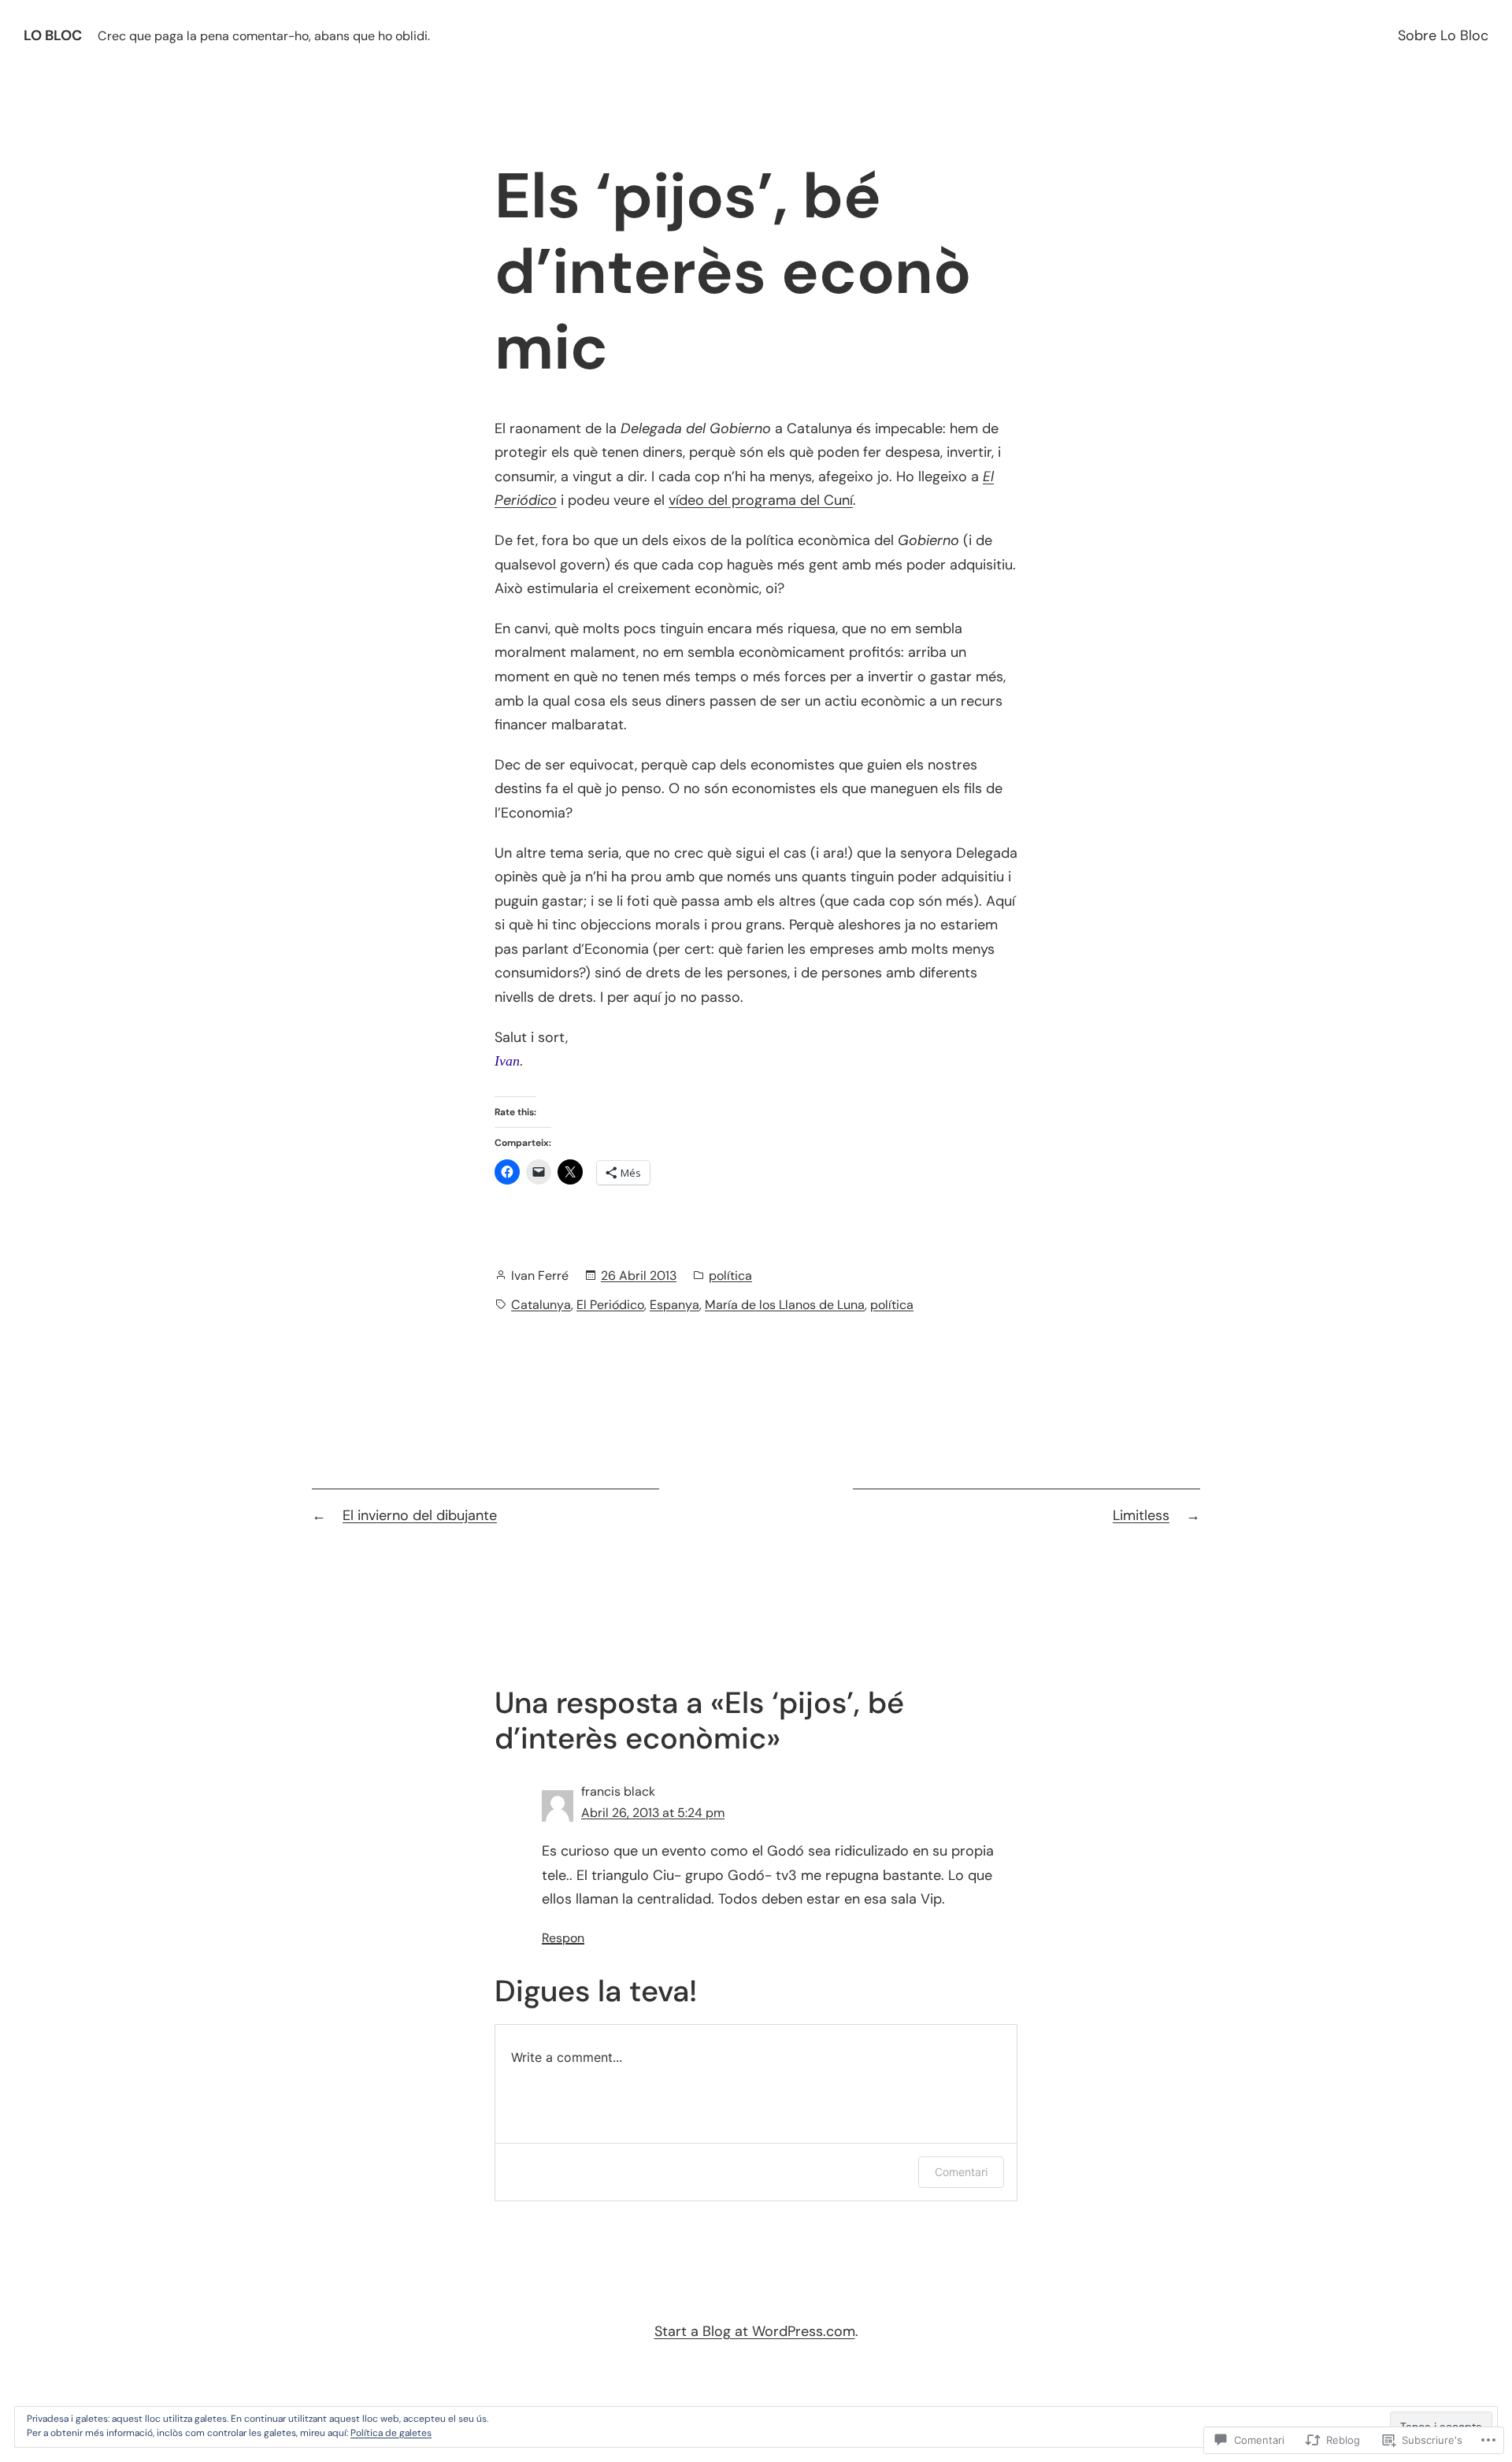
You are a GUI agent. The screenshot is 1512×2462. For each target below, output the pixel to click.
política (730, 1275)
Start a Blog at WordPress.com (755, 2331)
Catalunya (541, 1305)
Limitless (1141, 1515)
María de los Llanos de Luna (785, 1305)
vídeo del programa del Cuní (761, 500)
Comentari (961, 2172)
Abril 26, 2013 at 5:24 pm (653, 1813)
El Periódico (610, 1305)
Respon (563, 1938)
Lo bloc (53, 35)
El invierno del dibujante (420, 1515)
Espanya (674, 1305)
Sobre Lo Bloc (1443, 35)
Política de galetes (391, 2433)
